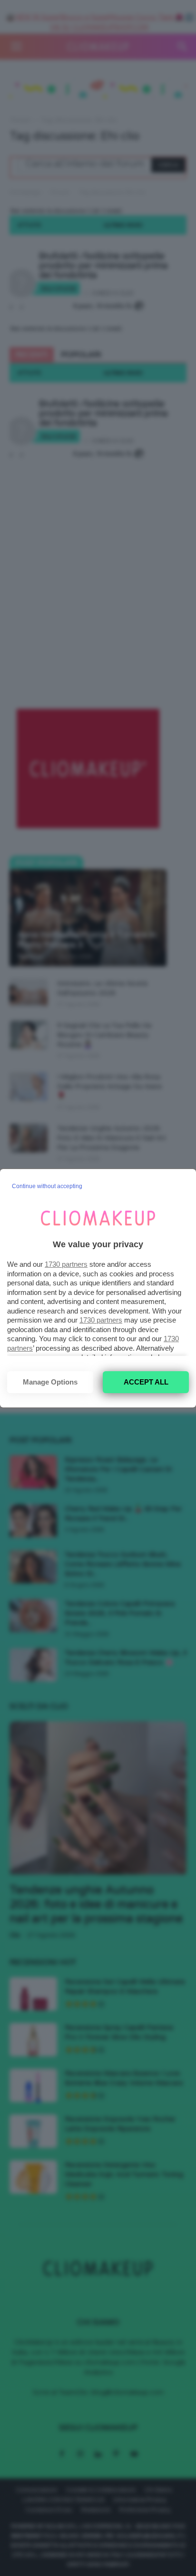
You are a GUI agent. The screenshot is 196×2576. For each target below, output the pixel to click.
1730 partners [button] (66, 1264)
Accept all (146, 1382)
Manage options (50, 1382)
